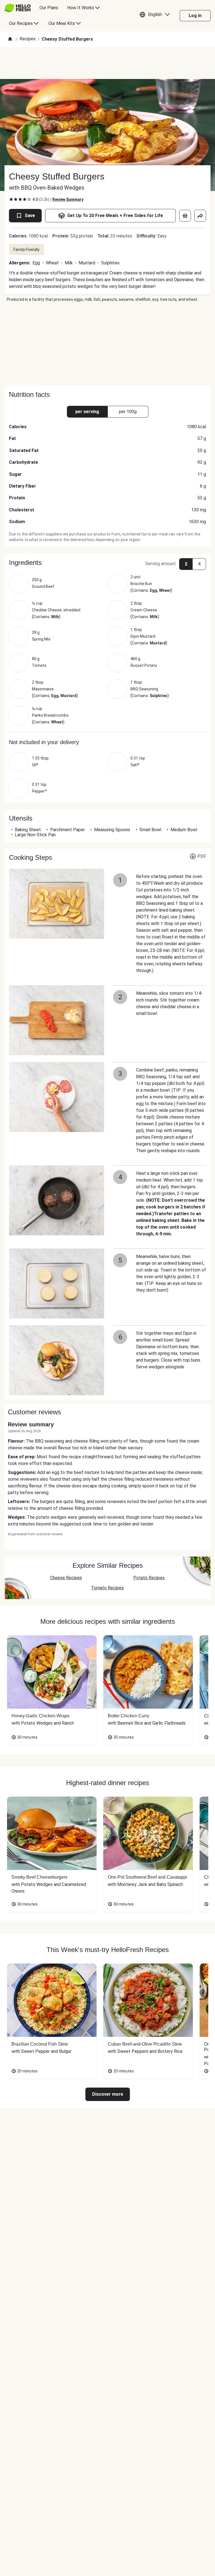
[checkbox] (11, 199)
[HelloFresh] (17, 8)
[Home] (10, 39)
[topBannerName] (107, 63)
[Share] (200, 216)
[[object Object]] (185, 216)
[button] (156, 16)
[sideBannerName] (107, 344)
